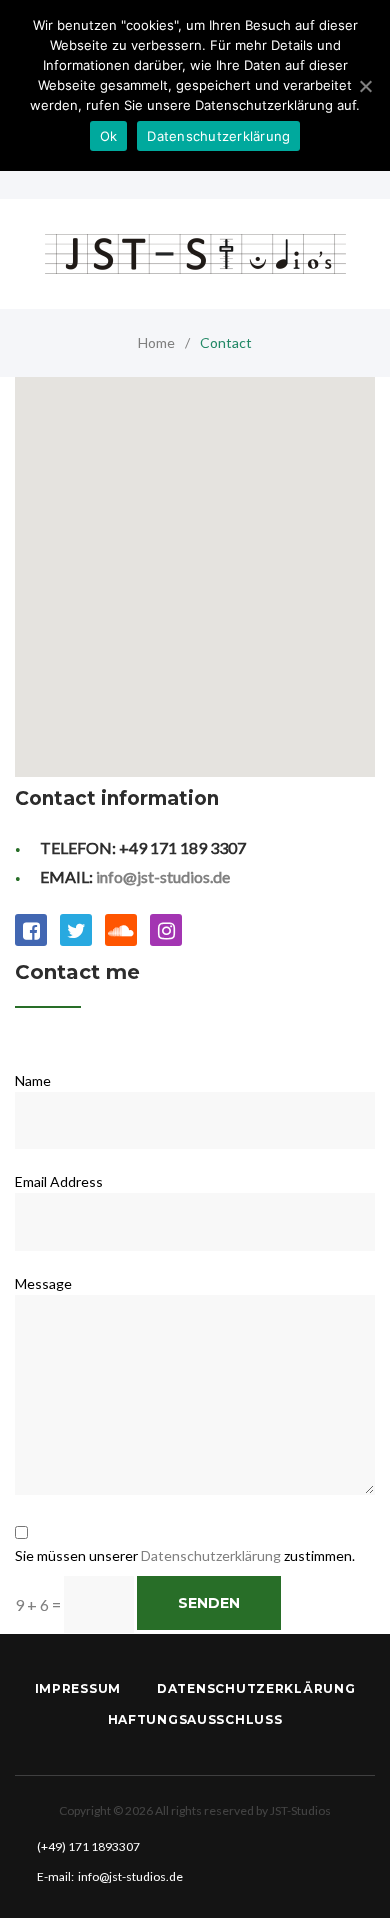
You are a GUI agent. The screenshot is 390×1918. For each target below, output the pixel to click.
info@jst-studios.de (163, 876)
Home (156, 342)
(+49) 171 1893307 (88, 1846)
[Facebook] (31, 930)
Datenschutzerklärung (211, 1555)
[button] (195, 550)
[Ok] (365, 86)
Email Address (59, 1181)
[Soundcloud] (121, 930)
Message (43, 1283)
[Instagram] (166, 930)
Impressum (78, 1688)
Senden (209, 1603)
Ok (109, 136)
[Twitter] (76, 930)
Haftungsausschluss (195, 1719)
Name (33, 1080)
